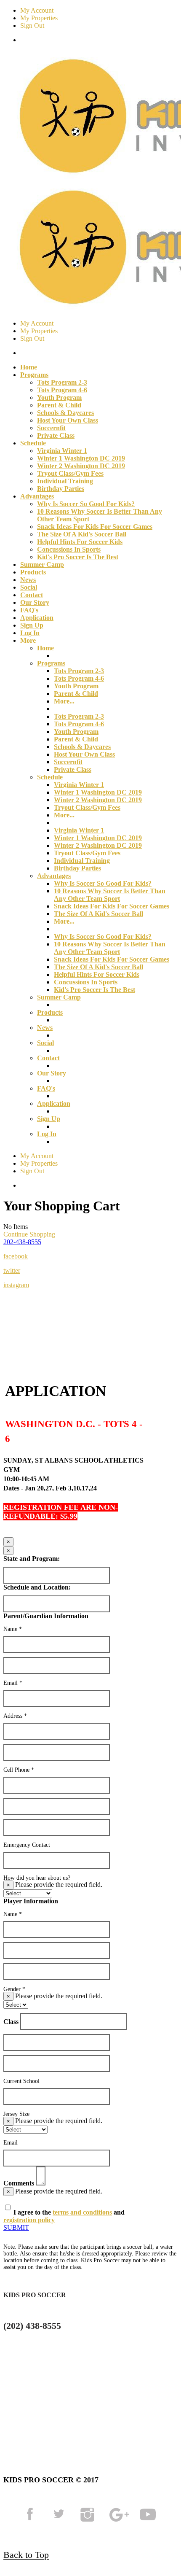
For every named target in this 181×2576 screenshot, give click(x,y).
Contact (32, 595)
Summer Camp (42, 565)
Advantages (54, 876)
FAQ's (29, 610)
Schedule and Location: (37, 1587)
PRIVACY (26, 2408)
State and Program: (32, 1559)
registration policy (29, 2220)
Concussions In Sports (69, 549)
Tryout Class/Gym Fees (70, 473)
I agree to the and (64, 2216)
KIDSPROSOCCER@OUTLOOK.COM (71, 2358)
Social (29, 587)
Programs (51, 663)
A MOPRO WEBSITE (117, 2419)
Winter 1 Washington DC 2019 (81, 458)
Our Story (35, 602)
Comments (19, 2183)
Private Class (56, 435)
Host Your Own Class (68, 420)
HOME (17, 2397)
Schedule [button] (33, 443)
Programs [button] (34, 375)
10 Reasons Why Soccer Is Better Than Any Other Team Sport (110, 895)
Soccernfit (51, 428)
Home (29, 367)
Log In (30, 633)
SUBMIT (16, 2227)
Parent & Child (59, 405)
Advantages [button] (37, 496)
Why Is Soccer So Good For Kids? (86, 504)
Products (33, 572)
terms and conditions (82, 2212)
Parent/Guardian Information (46, 1616)
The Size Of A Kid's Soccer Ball (82, 534)
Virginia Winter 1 (62, 451)
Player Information (31, 1901)
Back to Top (26, 2555)
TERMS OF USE (86, 2397)
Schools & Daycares (65, 413)
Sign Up (32, 625)
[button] (22, 1242)
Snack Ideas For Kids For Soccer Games (95, 527)
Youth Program (59, 397)
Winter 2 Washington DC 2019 (81, 466)
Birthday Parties (61, 489)
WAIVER (37, 2419)
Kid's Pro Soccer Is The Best (78, 557)
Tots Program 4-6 (62, 390)
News (28, 580)
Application (37, 618)
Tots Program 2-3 (62, 382)
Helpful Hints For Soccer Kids (80, 542)
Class (11, 2022)
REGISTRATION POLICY (122, 2408)
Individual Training (65, 481)
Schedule (50, 777)
